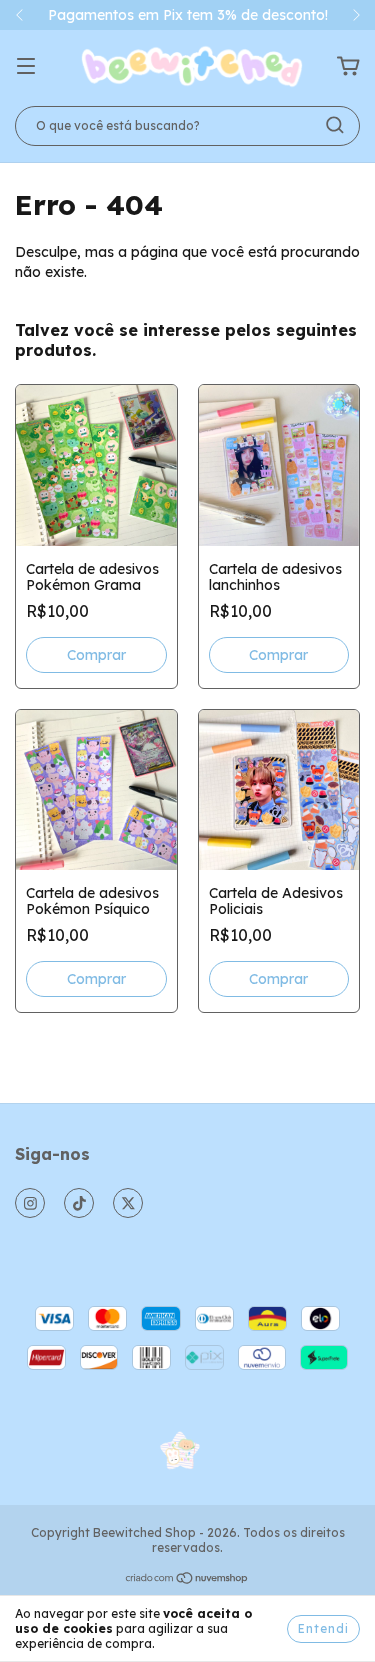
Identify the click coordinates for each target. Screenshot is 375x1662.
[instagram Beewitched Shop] (30, 1203)
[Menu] (26, 67)
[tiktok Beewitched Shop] (79, 1203)
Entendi (323, 1628)
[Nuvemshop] (187, 1580)
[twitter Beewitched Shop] (128, 1203)
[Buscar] (335, 125)
